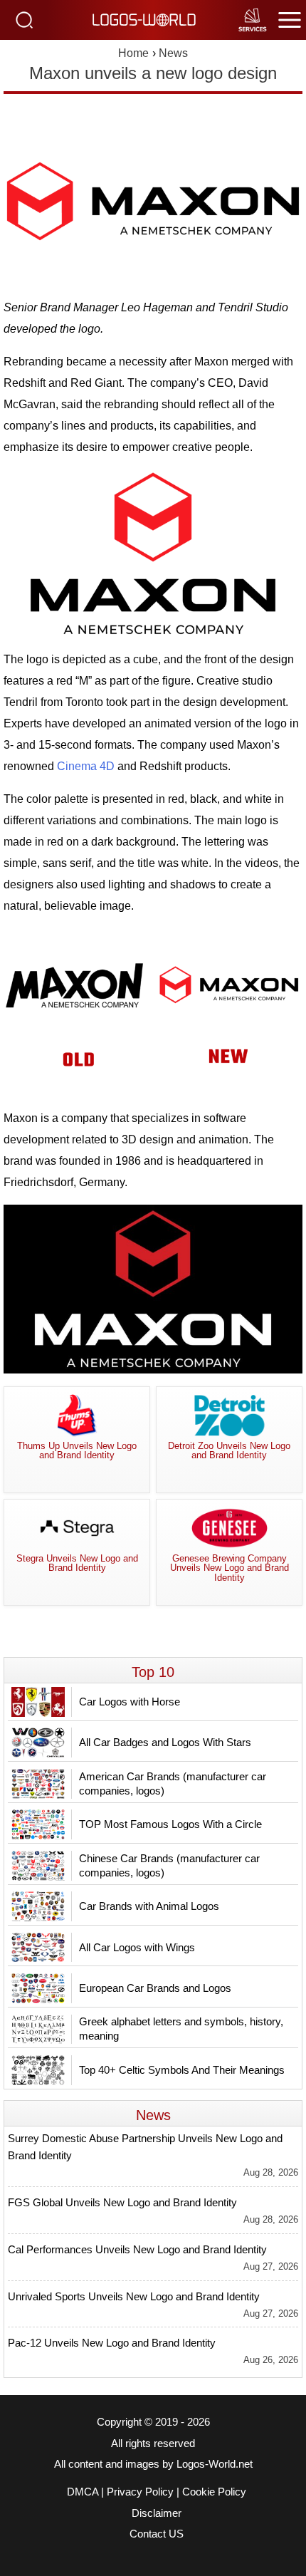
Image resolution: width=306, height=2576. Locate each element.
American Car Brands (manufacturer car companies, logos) (173, 1783)
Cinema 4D (86, 766)
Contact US (157, 2534)
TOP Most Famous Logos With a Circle (170, 1824)
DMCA (83, 2492)
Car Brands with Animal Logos (149, 1906)
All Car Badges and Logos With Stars (165, 1742)
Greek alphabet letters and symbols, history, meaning (181, 2029)
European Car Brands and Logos (155, 1988)
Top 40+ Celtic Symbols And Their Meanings (182, 2070)
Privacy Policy (140, 2492)
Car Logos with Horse (130, 1702)
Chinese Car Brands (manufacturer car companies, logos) (169, 1865)
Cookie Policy (214, 2492)
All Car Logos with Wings (137, 1947)
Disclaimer (157, 2513)
